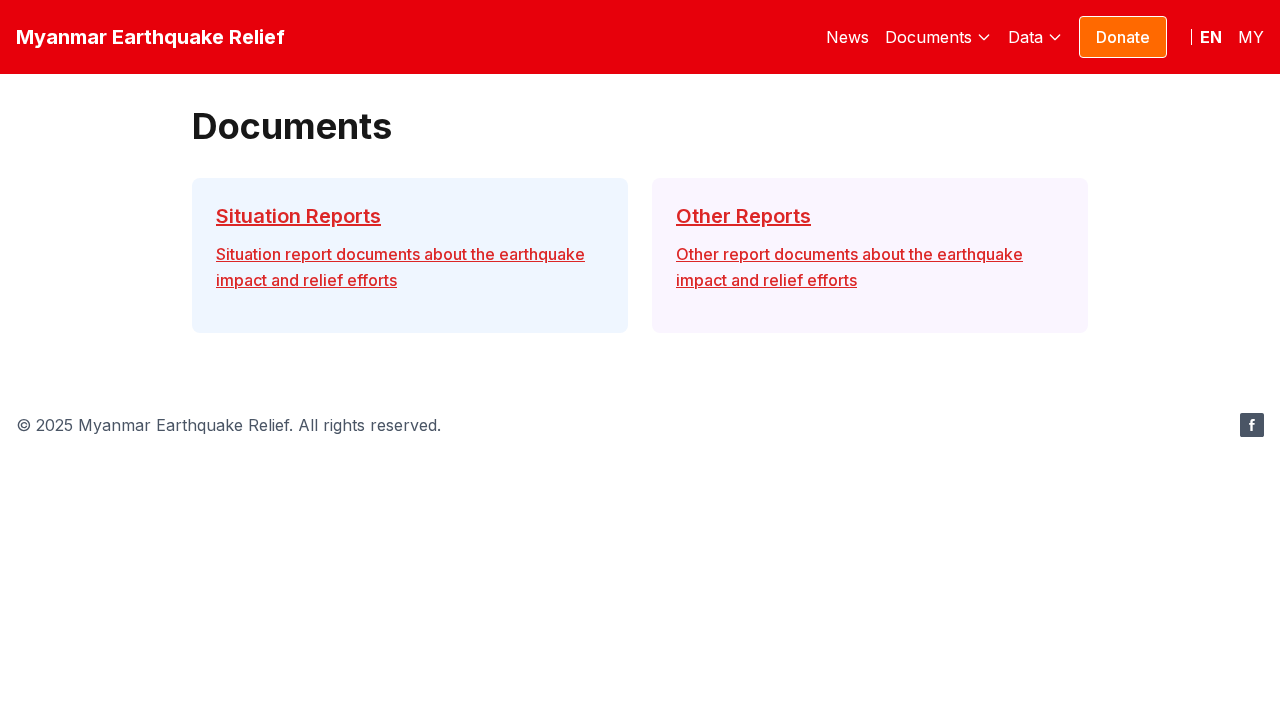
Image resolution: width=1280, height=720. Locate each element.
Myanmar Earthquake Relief (150, 37)
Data (1025, 37)
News (847, 37)
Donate (1123, 37)
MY (1251, 37)
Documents (928, 37)
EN (1211, 37)
